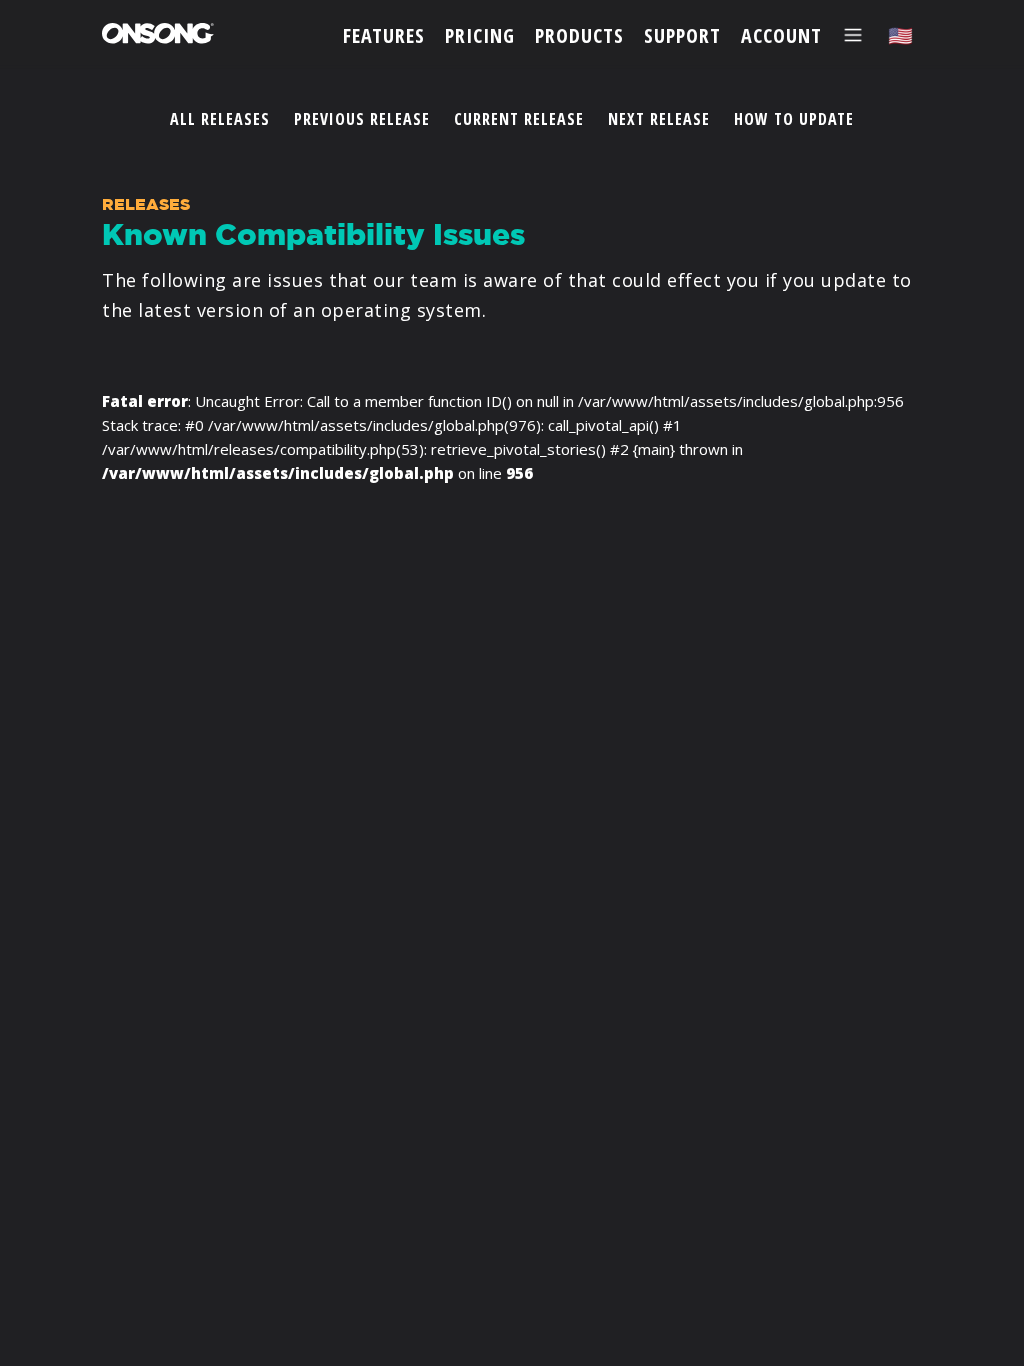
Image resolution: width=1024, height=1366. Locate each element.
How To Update (794, 119)
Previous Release (362, 119)
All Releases (220, 119)
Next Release (659, 119)
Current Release (519, 119)
